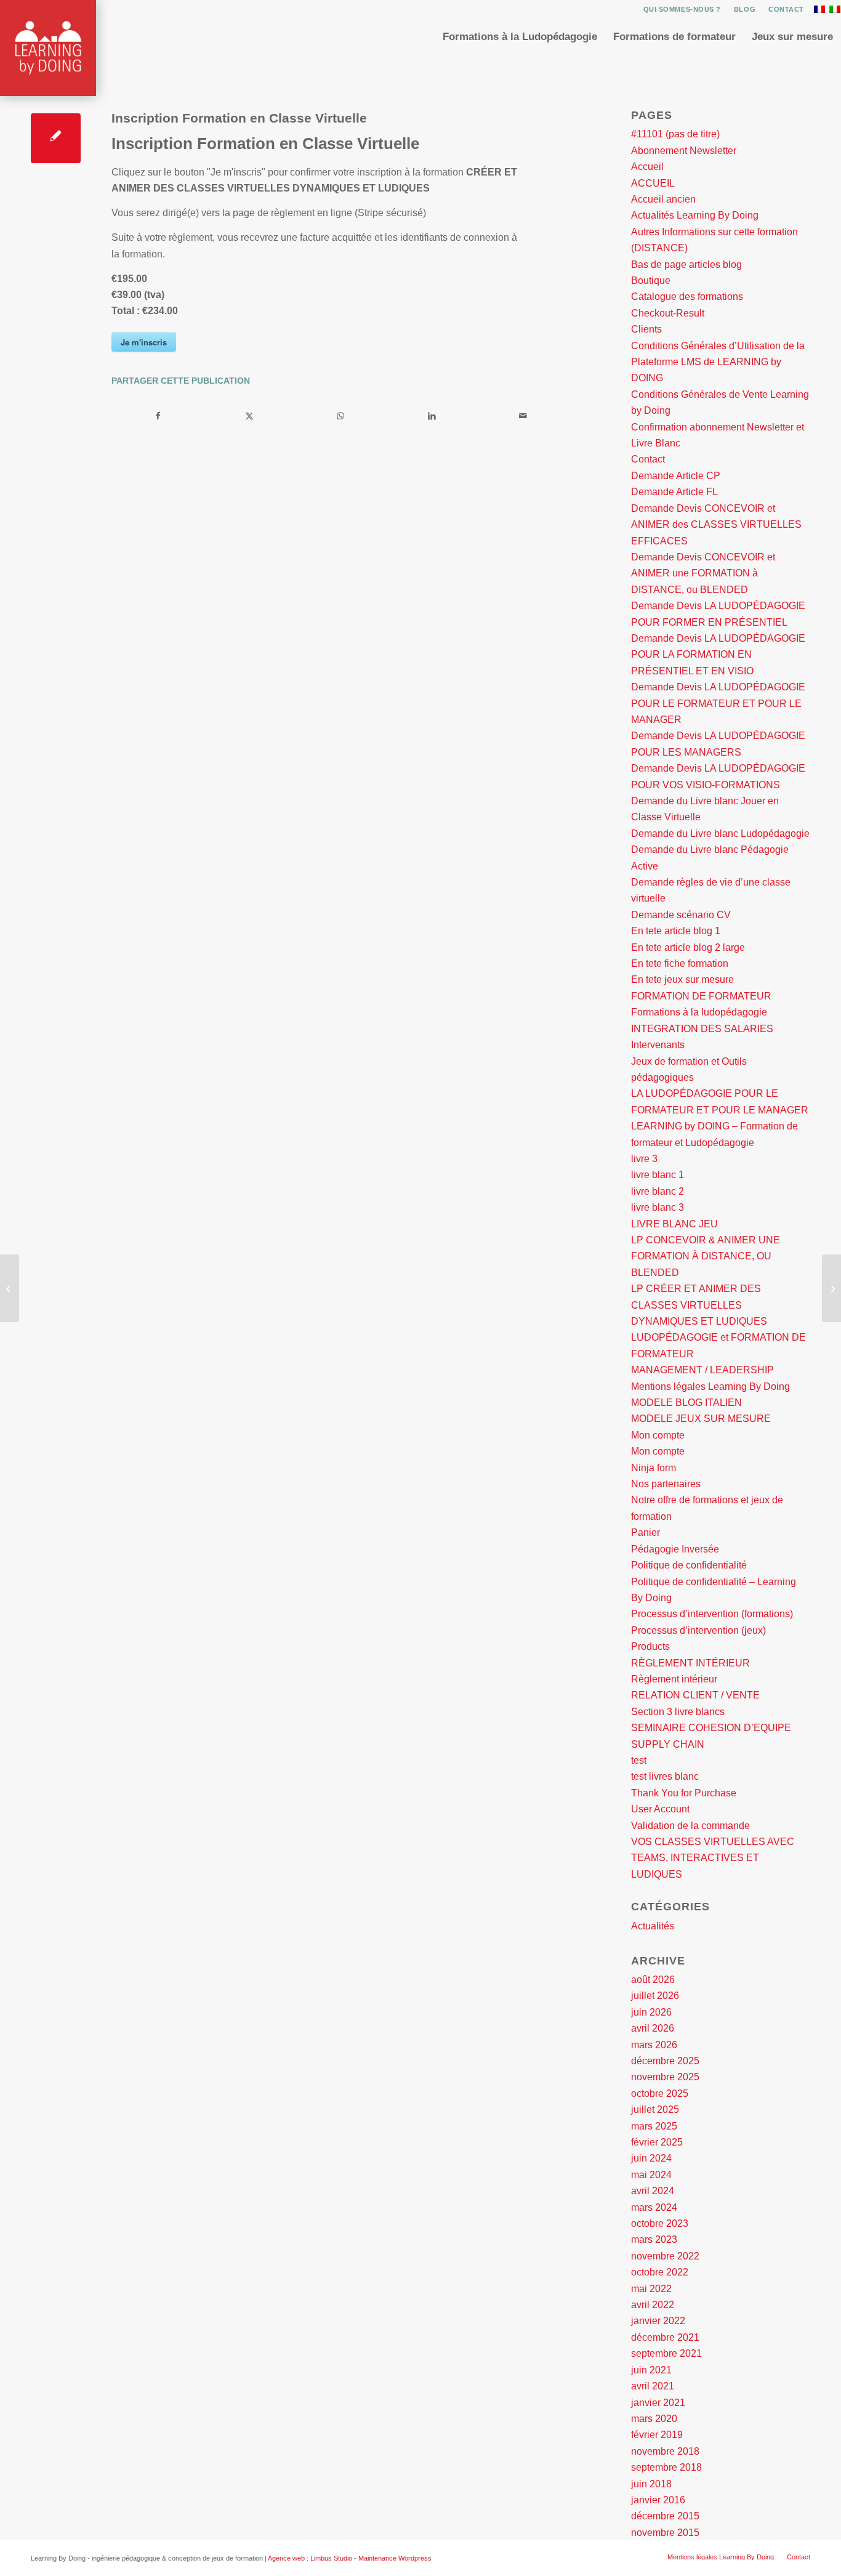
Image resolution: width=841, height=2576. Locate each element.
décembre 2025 (665, 2061)
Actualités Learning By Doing (695, 215)
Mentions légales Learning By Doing (710, 1387)
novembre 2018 (665, 2451)
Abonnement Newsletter (684, 151)
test (639, 1760)
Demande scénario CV (681, 915)
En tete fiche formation (680, 963)
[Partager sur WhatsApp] (340, 416)
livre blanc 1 (658, 1175)
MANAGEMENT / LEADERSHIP (702, 1370)
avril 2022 (653, 2305)
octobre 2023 (660, 2223)
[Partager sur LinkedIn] (432, 416)
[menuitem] (682, 9)
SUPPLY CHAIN (668, 1744)
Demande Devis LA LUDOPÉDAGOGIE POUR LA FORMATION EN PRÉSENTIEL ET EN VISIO (718, 655)
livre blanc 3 (658, 1207)
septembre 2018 (666, 2467)
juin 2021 (651, 2370)
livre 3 (644, 1159)
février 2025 (657, 2142)
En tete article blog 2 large (688, 947)
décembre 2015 (665, 2516)
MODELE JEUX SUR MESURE (701, 1419)
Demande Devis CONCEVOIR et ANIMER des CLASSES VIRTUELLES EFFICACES (716, 525)
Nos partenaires (666, 1484)
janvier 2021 (658, 2403)
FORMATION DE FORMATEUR (701, 996)
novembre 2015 (665, 2533)
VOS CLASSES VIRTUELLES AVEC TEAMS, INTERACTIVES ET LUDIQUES (713, 1858)
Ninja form (654, 1468)
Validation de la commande (690, 1826)
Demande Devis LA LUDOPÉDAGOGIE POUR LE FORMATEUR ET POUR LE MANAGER (718, 703)
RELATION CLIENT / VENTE (695, 1695)
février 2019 (657, 2435)
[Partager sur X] (249, 416)
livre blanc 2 (658, 1191)
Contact (786, 9)
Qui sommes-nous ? (682, 9)
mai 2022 (651, 2289)
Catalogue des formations (687, 297)
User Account (660, 1809)
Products (650, 1646)
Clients (646, 329)
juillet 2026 (655, 1996)
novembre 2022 (665, 2256)
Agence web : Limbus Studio (310, 2558)
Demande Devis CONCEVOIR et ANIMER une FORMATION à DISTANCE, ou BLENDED (703, 573)
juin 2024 (651, 2158)
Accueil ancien (663, 199)
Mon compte (658, 1435)
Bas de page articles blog (686, 264)
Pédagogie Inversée (675, 1549)
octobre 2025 (660, 2094)
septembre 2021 (666, 2353)
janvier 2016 (658, 2500)
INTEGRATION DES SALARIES (702, 1029)
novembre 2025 (665, 2077)
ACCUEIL (653, 183)
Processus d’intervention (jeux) (698, 1630)
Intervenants (658, 1045)
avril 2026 (653, 2028)
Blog (745, 9)
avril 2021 (653, 2386)
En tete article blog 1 (676, 931)
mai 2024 (651, 2175)
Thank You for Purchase (684, 1793)
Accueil (647, 167)
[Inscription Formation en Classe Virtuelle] (56, 138)
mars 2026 (654, 2045)
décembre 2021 (665, 2337)
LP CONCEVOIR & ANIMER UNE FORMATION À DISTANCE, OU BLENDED (706, 1256)
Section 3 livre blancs (678, 1712)
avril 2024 (653, 2191)
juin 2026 (651, 2012)
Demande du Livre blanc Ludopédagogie (720, 834)
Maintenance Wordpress (395, 2558)
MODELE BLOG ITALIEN (686, 1403)
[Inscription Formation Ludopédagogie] (10, 1288)
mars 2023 (654, 2239)
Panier (646, 1532)
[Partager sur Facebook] (158, 416)
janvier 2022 (658, 2321)
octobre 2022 (660, 2272)
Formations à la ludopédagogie (699, 1012)
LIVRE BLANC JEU (674, 1224)
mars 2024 (654, 2207)
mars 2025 (654, 2126)
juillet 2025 (655, 2110)
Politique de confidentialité (689, 1565)
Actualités (653, 1926)
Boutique (651, 281)
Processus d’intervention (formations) (712, 1614)
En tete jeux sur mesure (682, 979)
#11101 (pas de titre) (675, 134)
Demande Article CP (676, 476)
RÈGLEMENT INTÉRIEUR (690, 1663)
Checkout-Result (668, 313)
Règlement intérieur (674, 1679)
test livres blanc (665, 1776)
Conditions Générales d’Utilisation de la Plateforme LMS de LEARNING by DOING (718, 362)
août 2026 (653, 1980)
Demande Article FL (674, 492)
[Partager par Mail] (523, 416)
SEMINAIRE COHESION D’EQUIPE (711, 1728)
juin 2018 (651, 2484)
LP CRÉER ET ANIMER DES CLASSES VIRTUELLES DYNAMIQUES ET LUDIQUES (699, 1305)
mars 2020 (654, 2419)
